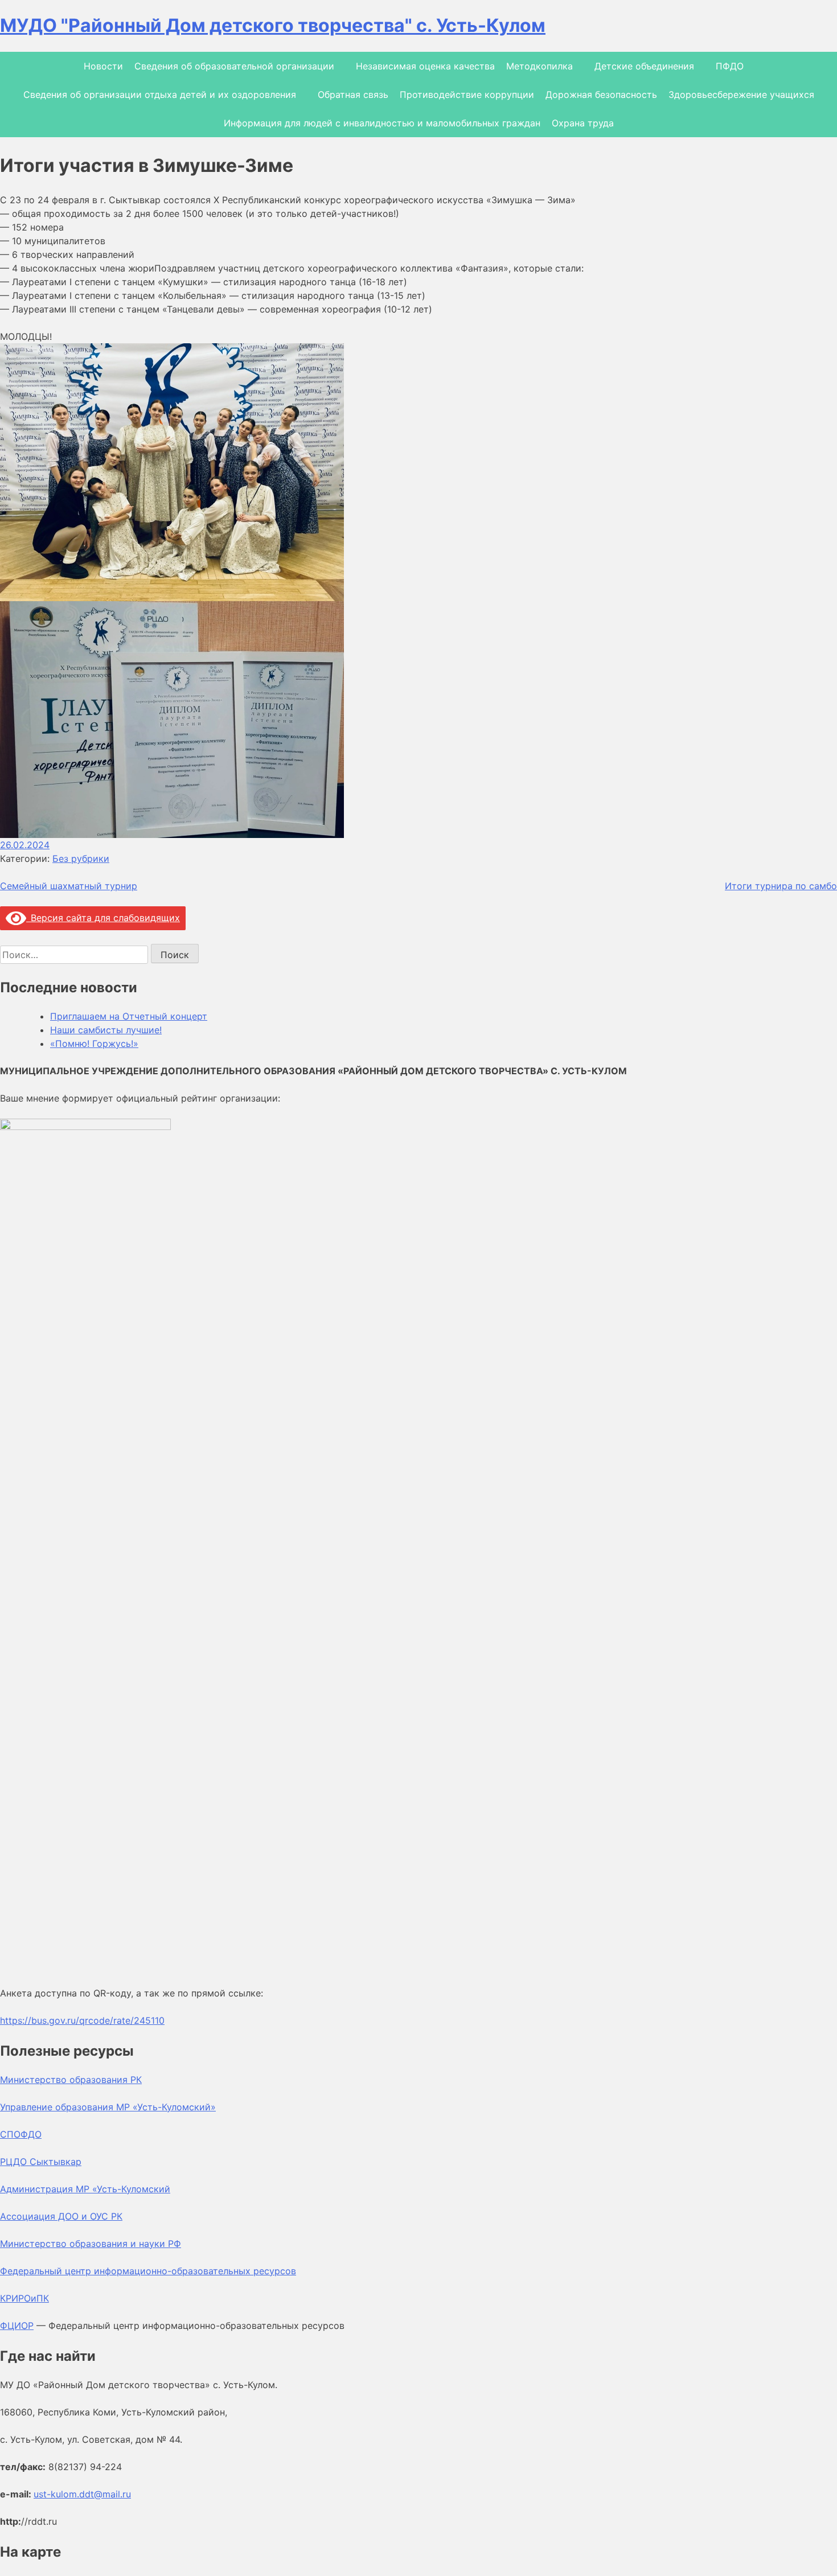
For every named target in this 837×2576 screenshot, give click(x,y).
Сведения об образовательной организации (234, 66)
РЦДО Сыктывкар (41, 2162)
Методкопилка (539, 66)
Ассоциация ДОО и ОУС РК (61, 2216)
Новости (103, 66)
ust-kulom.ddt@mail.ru (82, 2494)
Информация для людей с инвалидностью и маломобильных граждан (382, 123)
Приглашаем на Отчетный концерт (129, 1016)
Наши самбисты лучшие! (106, 1030)
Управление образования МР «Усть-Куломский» (108, 2107)
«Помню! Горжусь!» (94, 1043)
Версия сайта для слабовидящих (103, 918)
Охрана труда (583, 123)
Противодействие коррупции (467, 95)
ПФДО (730, 66)
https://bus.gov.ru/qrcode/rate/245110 (82, 2020)
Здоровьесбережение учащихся (741, 95)
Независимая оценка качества (425, 66)
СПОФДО (21, 2134)
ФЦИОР (17, 2326)
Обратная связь (353, 95)
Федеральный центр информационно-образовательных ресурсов (148, 2271)
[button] (419, 472)
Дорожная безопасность (601, 95)
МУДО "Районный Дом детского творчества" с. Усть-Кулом (273, 25)
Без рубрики (81, 858)
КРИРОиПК (24, 2298)
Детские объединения (644, 66)
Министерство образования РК (71, 2080)
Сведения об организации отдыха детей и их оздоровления (160, 95)
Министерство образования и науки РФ (91, 2244)
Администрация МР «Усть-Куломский (85, 2189)
